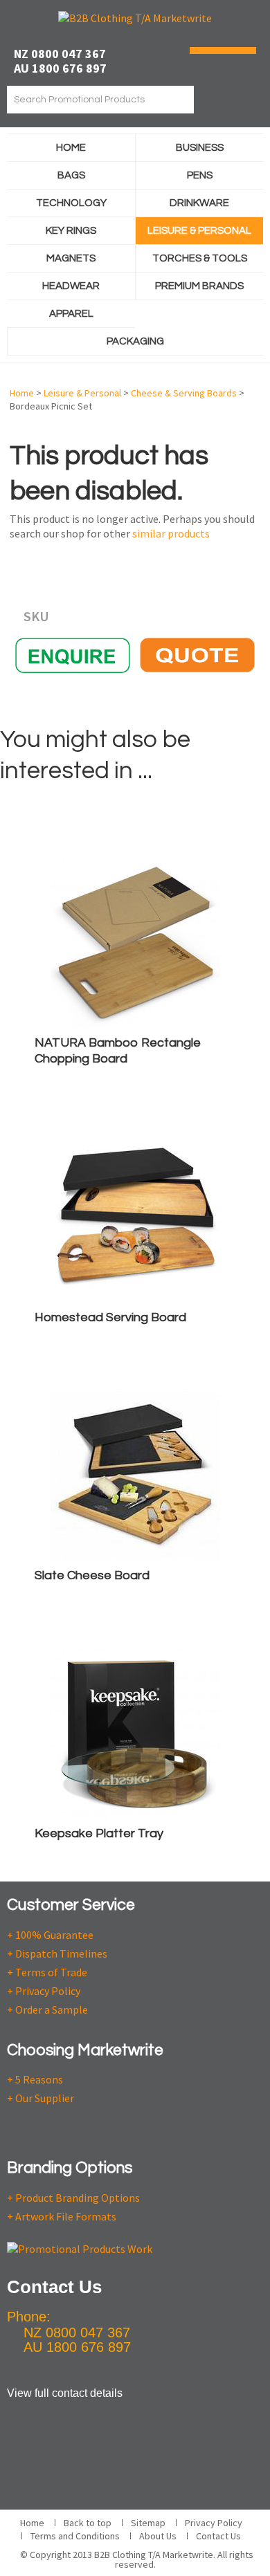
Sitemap (148, 2523)
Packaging (135, 341)
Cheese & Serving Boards (184, 393)
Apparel (71, 314)
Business (200, 148)
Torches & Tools (200, 258)
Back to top (88, 2523)
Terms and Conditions (75, 2536)
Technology (71, 203)
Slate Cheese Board (92, 1575)
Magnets (71, 258)
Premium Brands (199, 286)
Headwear (71, 286)
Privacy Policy (214, 2523)
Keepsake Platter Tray (99, 1833)
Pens (200, 175)
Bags (71, 175)
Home (71, 148)
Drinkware (199, 203)
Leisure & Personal (199, 231)
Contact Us (218, 2536)
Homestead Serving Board (110, 1317)
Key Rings (71, 231)
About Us (158, 2536)
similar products (171, 533)
